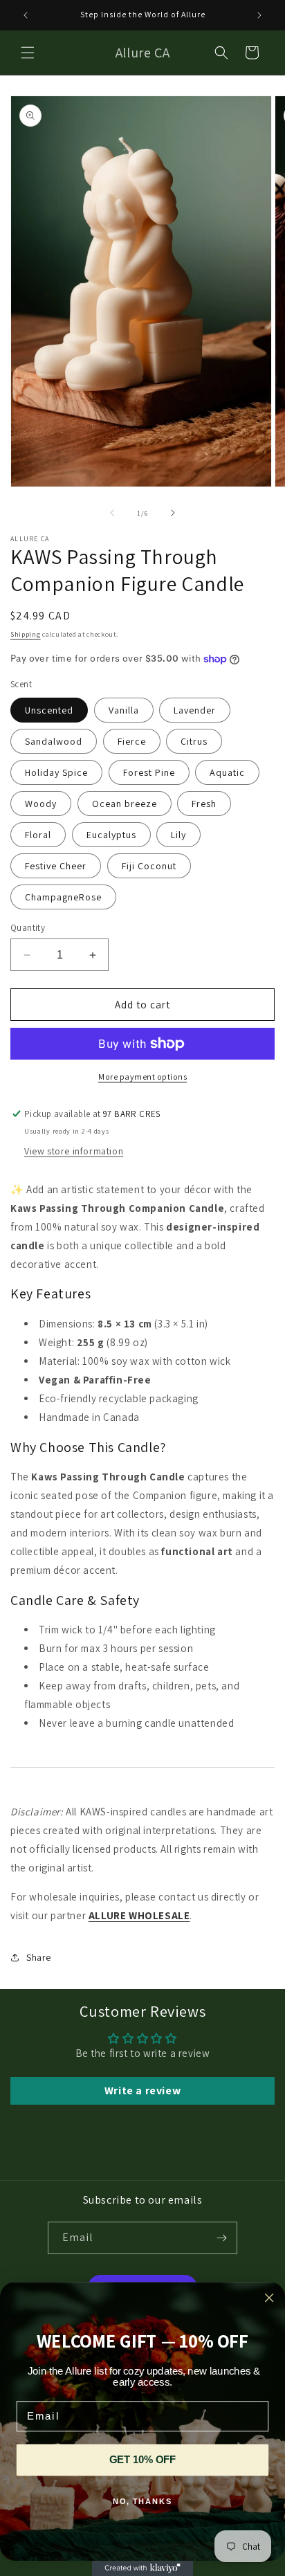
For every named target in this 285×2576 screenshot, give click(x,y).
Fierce (132, 741)
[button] (28, 53)
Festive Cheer (56, 866)
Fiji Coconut (149, 866)
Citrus (194, 741)
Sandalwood (54, 741)
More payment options (142, 1077)
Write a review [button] (142, 2090)
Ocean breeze (125, 804)
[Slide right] (173, 513)
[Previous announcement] (26, 15)
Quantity (28, 928)
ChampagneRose (63, 897)
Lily (178, 835)
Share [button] (39, 1957)
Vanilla (124, 710)
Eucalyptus (111, 835)
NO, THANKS (143, 2502)
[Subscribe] (221, 2238)
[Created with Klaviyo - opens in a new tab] (142, 2568)
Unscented (49, 710)
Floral (38, 835)
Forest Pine (149, 772)
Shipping (26, 634)
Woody (41, 804)
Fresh (204, 804)
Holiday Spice (56, 772)
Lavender (195, 710)
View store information (74, 1151)
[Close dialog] (269, 2297)
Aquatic (227, 772)
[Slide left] (112, 513)
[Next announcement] (259, 15)
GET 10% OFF (142, 2460)
